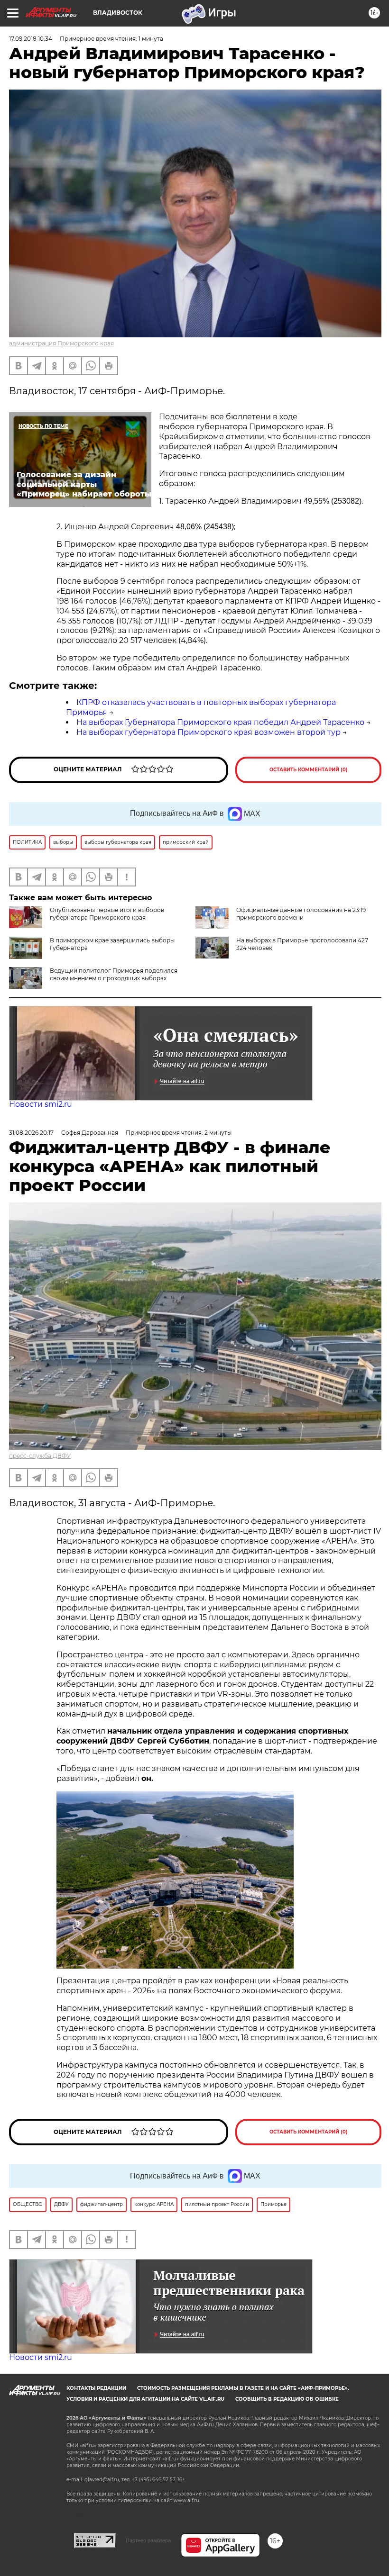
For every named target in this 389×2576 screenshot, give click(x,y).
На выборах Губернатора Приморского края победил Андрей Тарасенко (220, 722)
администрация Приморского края (61, 343)
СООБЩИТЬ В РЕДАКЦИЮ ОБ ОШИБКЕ (287, 2399)
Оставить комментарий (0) (309, 770)
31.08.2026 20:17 (31, 1133)
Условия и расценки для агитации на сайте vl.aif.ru (145, 2399)
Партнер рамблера (148, 2540)
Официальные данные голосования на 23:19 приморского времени (301, 914)
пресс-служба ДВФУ (40, 1456)
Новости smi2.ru (41, 1104)
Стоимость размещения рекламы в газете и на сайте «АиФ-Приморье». (243, 2388)
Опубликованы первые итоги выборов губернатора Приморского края (107, 914)
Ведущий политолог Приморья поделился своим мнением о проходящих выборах (114, 974)
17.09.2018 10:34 (31, 39)
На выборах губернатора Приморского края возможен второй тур (208, 732)
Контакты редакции (96, 2388)
